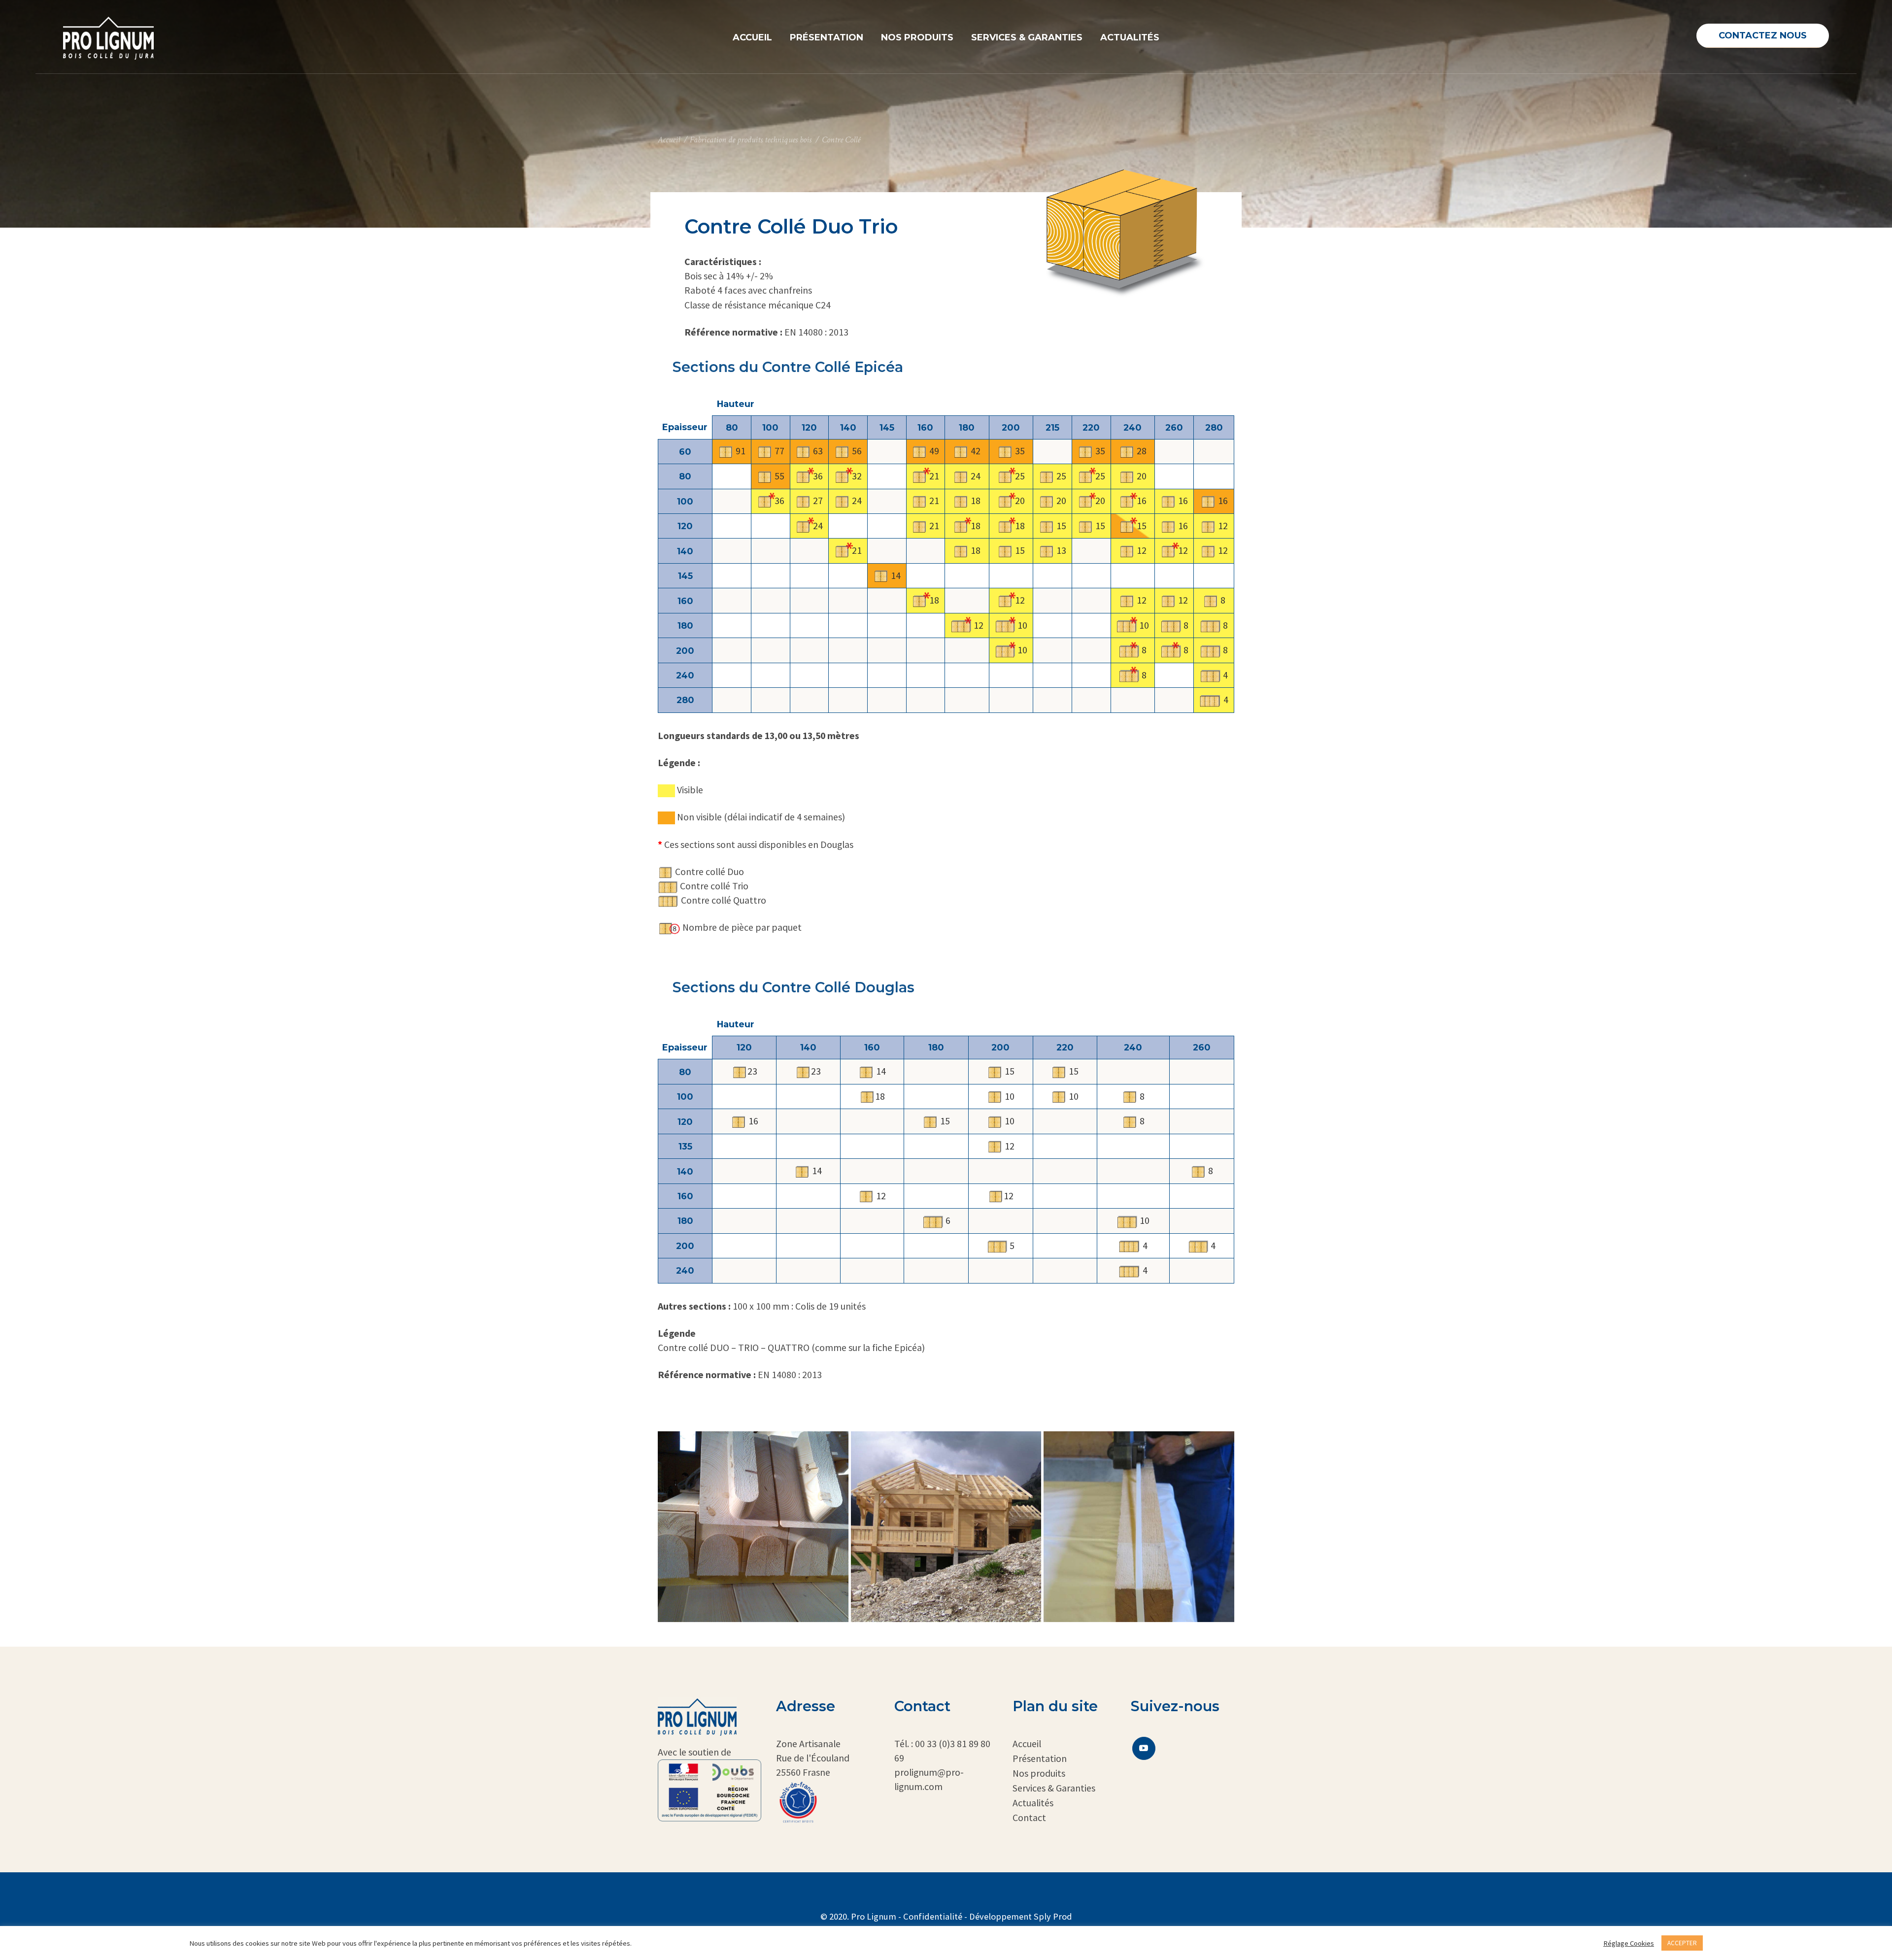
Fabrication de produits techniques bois (751, 140)
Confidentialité (933, 1916)
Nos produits (1039, 1773)
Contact (1029, 1818)
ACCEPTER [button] (1682, 1943)
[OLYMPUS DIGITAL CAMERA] (946, 1527)
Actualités (1033, 1803)
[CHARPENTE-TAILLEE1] (753, 1527)
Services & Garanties (1054, 1788)
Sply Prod (1053, 1916)
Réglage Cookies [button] (1629, 1943)
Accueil (669, 140)
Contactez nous (1763, 35)
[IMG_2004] (1139, 1527)
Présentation (1040, 1758)
